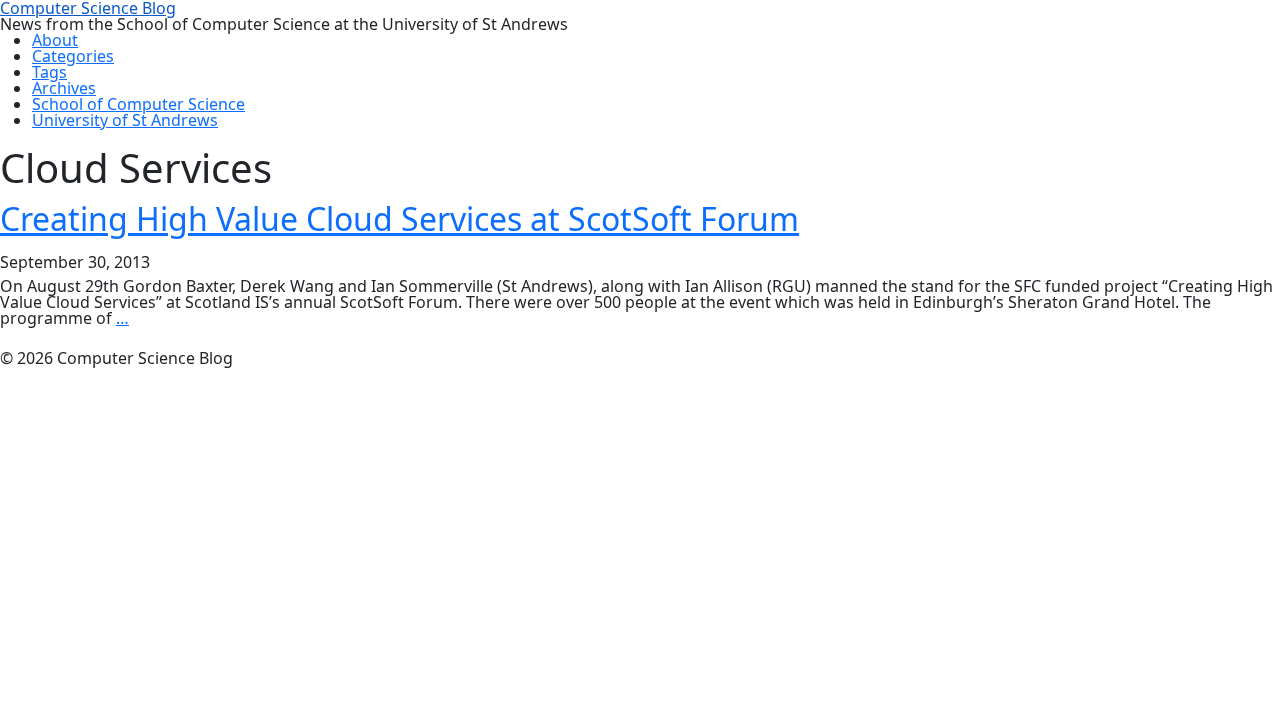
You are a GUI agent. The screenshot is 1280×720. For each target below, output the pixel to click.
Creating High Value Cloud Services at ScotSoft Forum (399, 218)
